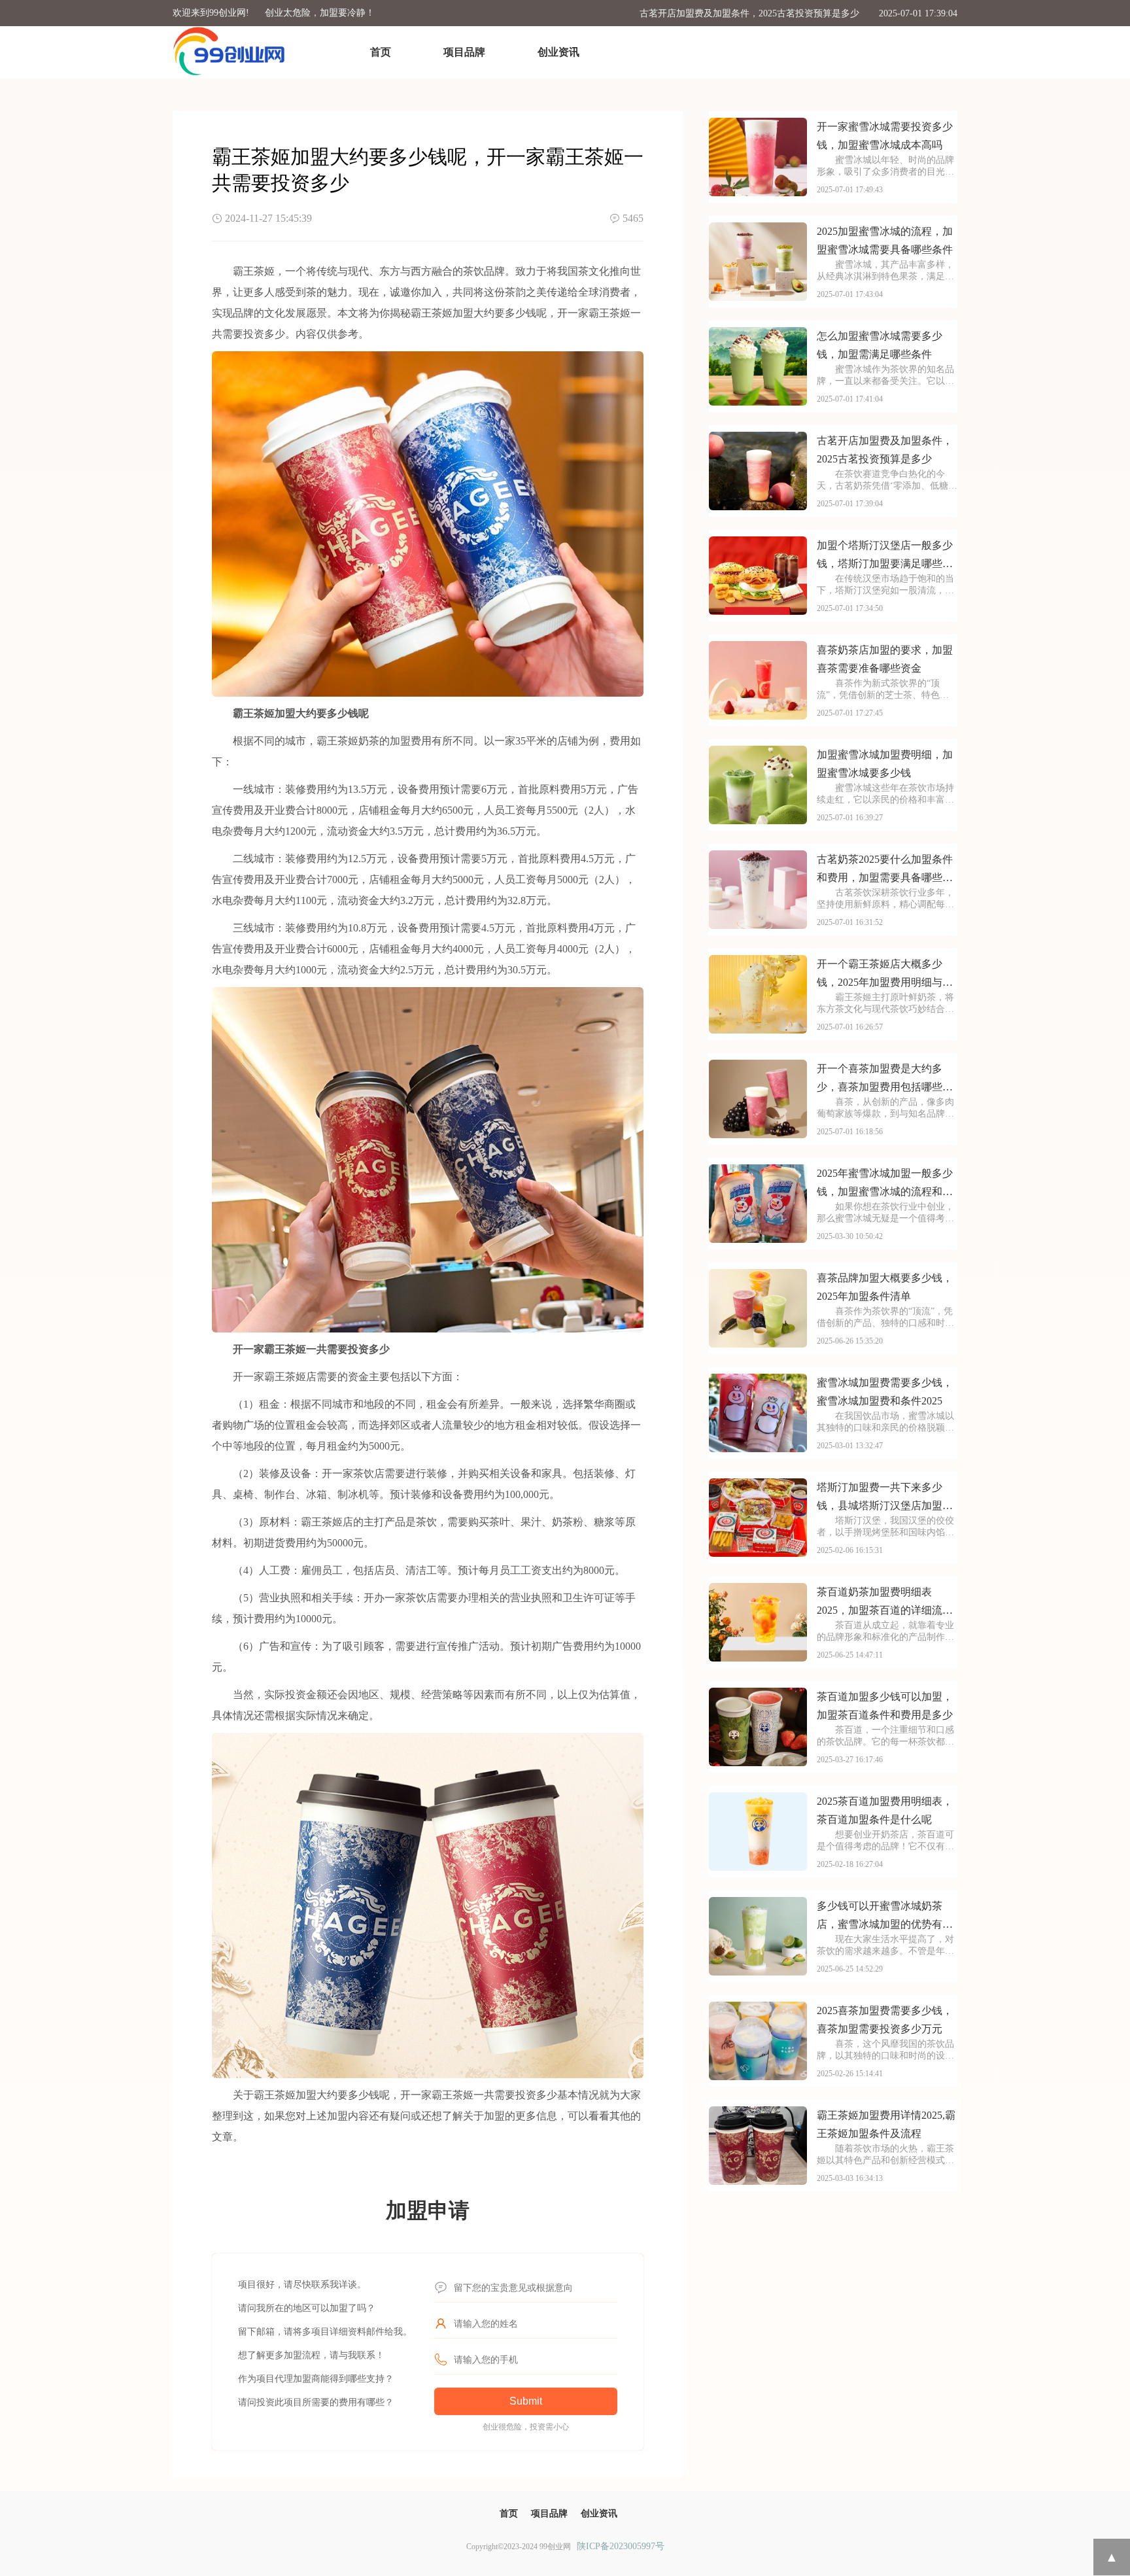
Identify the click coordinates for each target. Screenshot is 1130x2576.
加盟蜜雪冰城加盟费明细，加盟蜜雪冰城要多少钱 (885, 764)
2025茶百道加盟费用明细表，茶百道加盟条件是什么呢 (885, 1810)
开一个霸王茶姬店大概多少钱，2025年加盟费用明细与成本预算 (885, 975)
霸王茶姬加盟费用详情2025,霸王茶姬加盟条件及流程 (886, 2124)
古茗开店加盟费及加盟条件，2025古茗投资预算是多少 (749, 13)
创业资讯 (558, 52)
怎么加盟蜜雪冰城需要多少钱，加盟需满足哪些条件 (880, 345)
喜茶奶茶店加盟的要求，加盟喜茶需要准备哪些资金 (885, 659)
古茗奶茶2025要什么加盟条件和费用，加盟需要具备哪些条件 (885, 870)
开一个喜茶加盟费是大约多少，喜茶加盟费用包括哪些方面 (885, 1080)
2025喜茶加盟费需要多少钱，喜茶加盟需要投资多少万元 (885, 2020)
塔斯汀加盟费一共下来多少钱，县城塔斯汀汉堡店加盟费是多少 (885, 1498)
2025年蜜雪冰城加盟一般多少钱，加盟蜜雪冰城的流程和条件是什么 (885, 1184)
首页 (381, 52)
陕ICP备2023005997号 (621, 2546)
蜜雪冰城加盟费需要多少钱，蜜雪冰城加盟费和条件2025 (885, 1392)
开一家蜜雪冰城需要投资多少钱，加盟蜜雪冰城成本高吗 (885, 136)
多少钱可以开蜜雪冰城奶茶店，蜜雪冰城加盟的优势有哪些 (885, 1917)
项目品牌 (464, 52)
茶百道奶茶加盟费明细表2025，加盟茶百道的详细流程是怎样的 (885, 1603)
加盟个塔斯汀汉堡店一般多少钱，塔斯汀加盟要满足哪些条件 (885, 556)
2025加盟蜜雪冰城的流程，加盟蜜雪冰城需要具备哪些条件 (885, 240)
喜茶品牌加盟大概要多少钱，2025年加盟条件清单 (885, 1287)
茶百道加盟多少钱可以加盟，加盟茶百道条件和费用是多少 (885, 1706)
